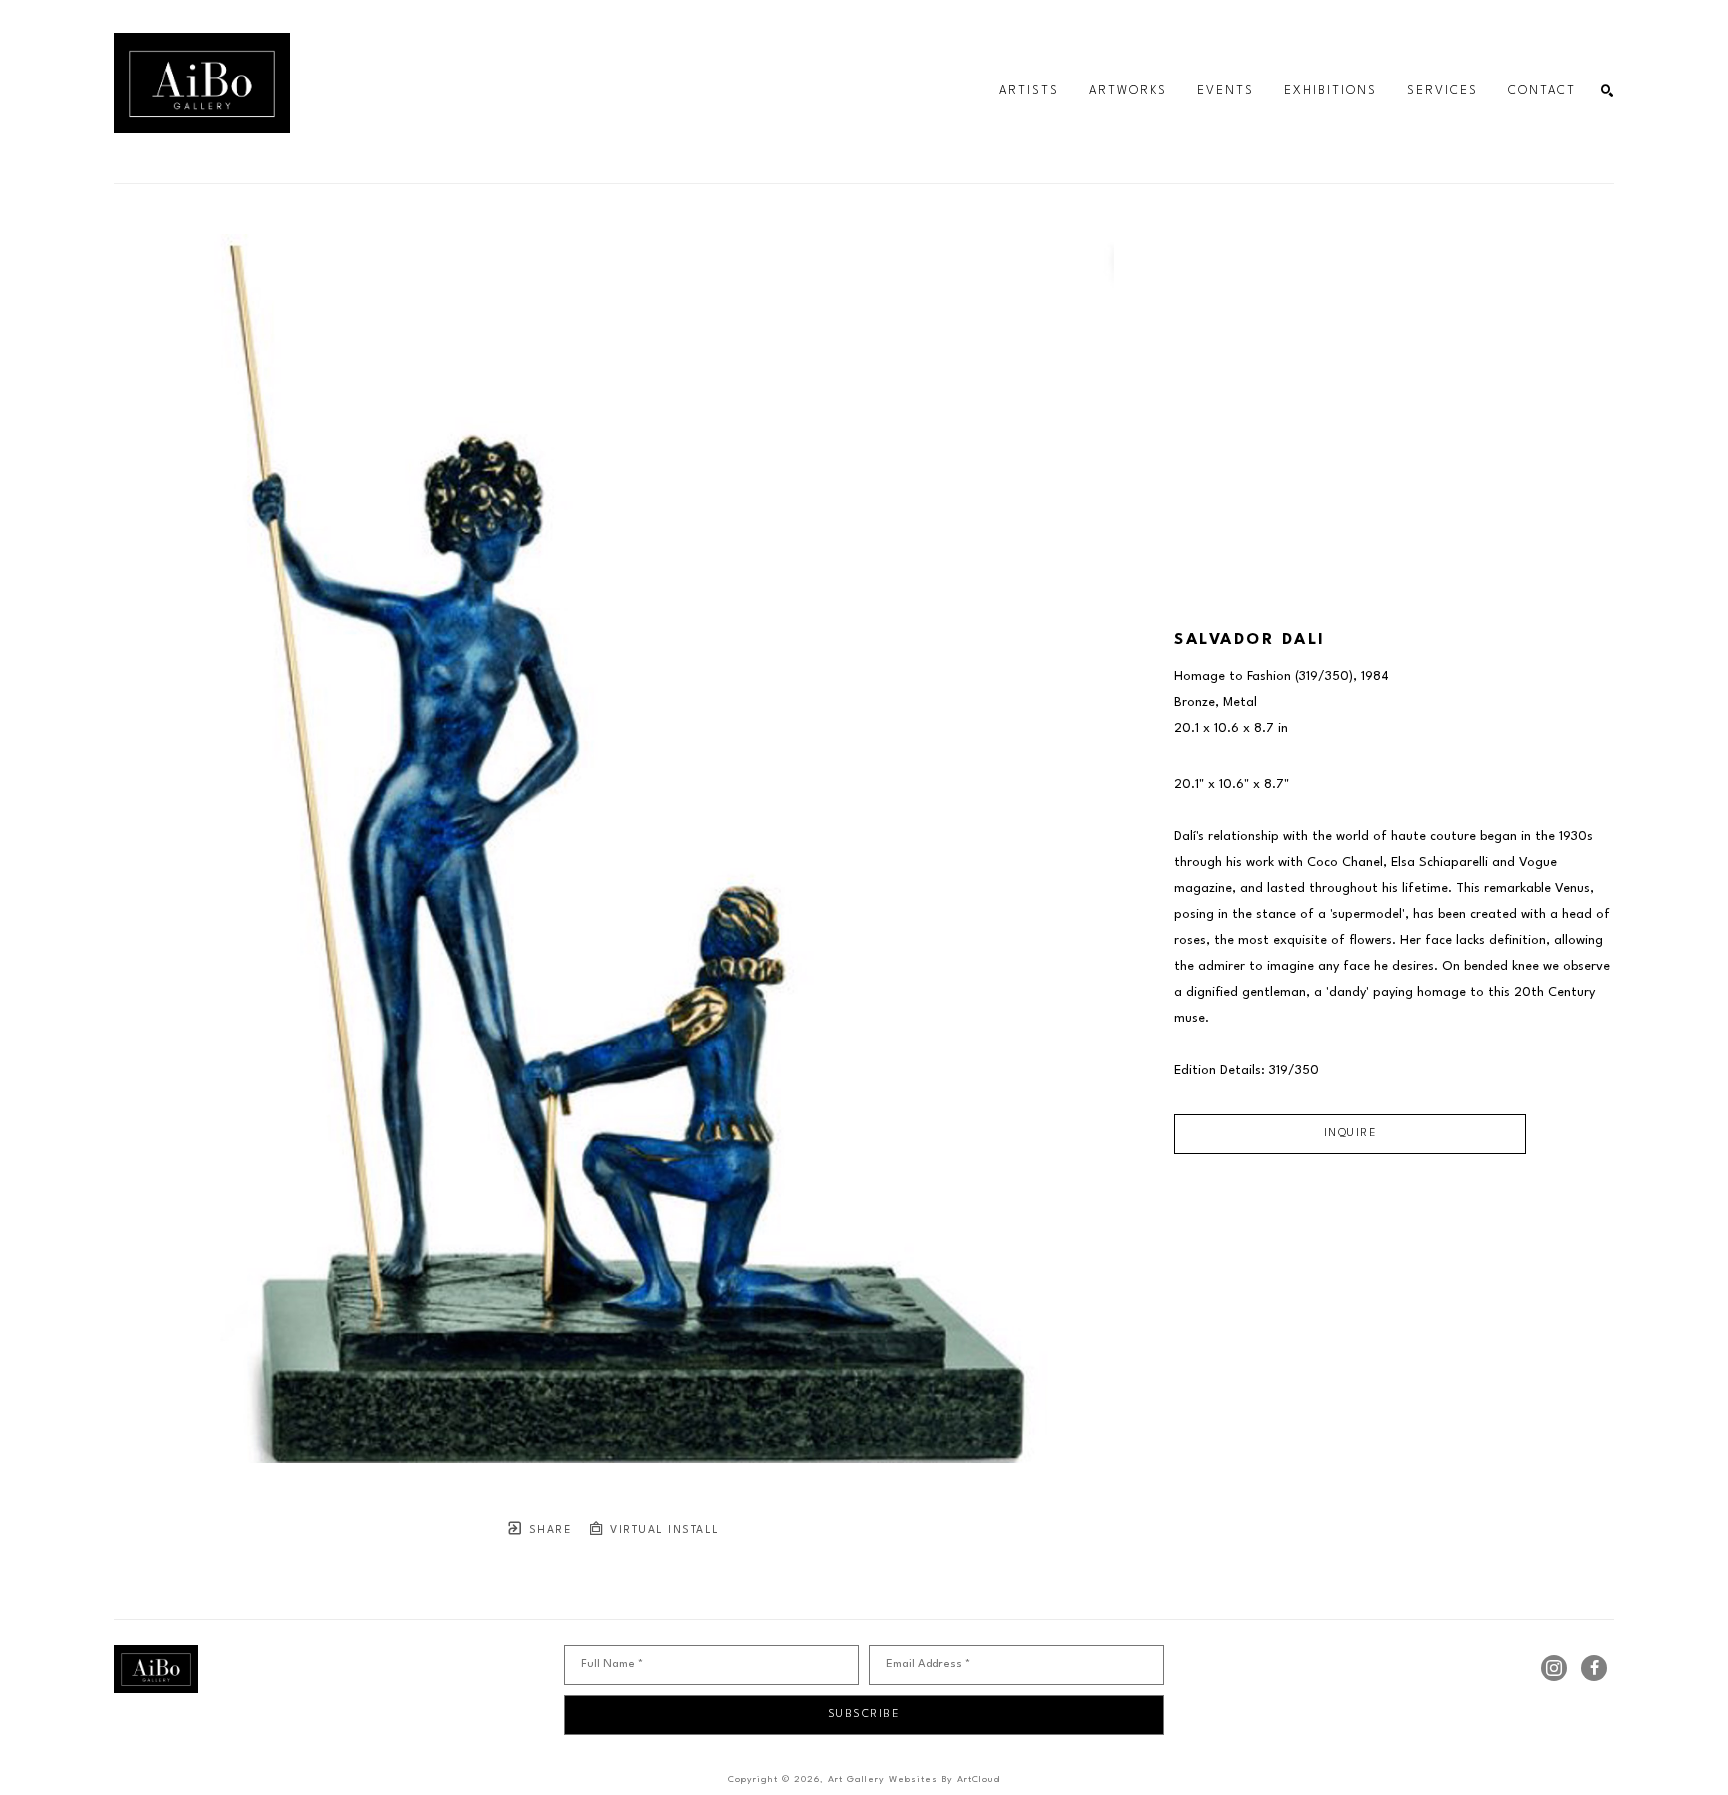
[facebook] (1594, 1668)
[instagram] (1554, 1668)
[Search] (1607, 91)
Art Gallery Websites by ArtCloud (914, 1779)
